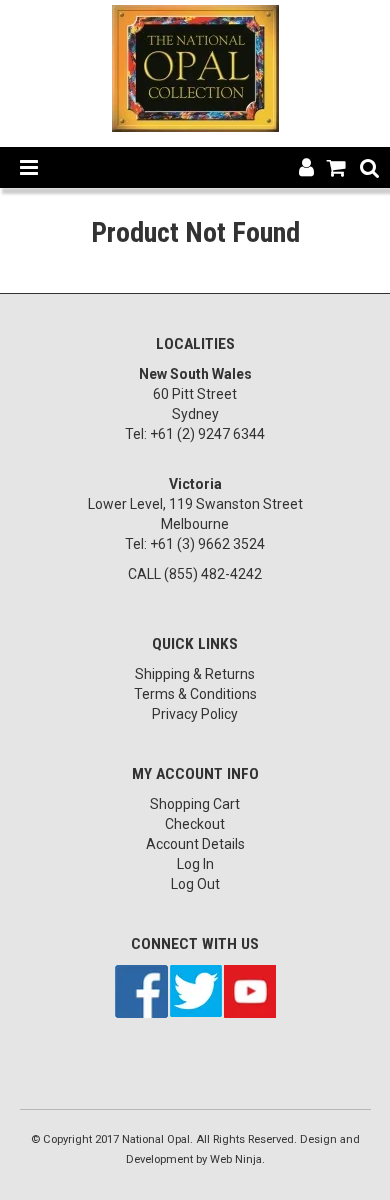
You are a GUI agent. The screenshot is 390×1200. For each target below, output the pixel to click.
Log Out (195, 884)
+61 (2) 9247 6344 (207, 434)
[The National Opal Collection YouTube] (250, 990)
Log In (195, 864)
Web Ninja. (237, 1159)
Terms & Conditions (195, 694)
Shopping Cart (195, 804)
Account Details (195, 844)
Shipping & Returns (195, 674)
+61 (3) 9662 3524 (207, 544)
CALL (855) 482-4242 (195, 574)
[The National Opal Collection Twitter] (196, 990)
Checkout (195, 824)
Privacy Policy (195, 714)
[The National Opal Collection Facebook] (141, 990)
